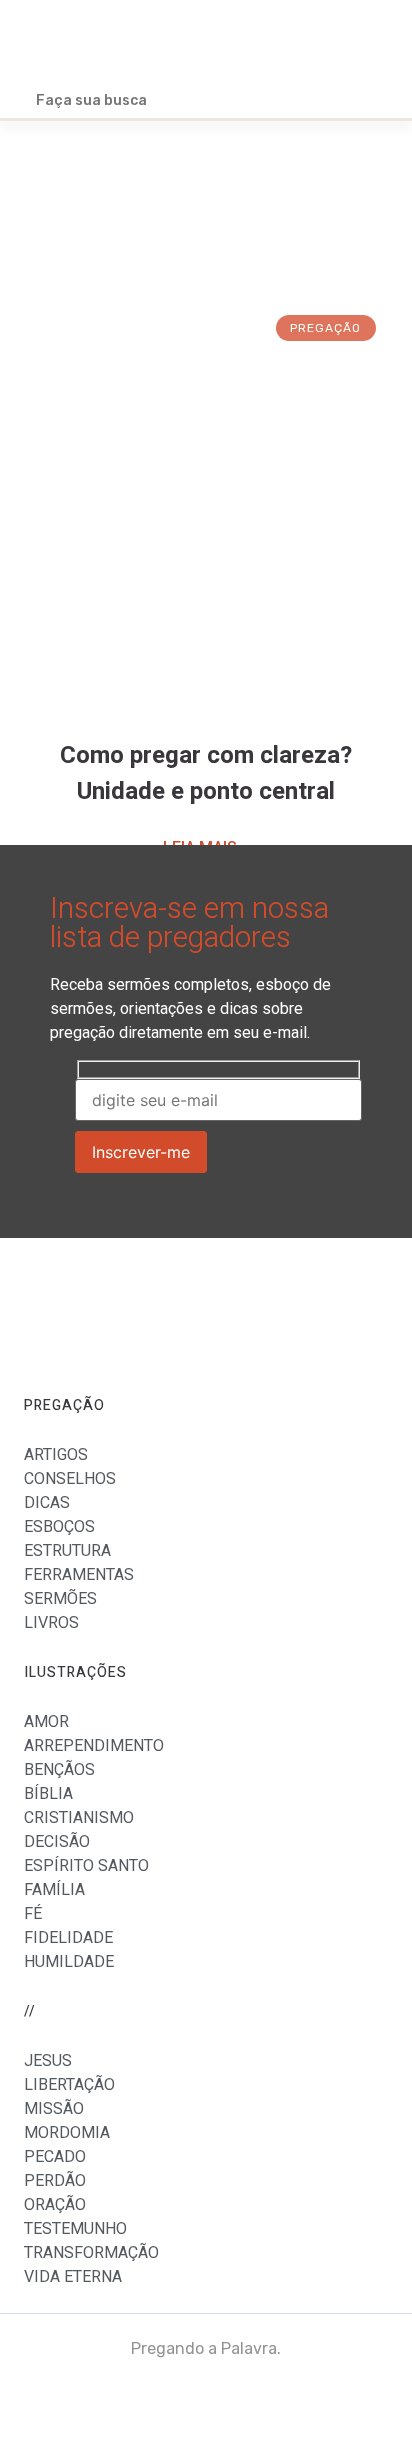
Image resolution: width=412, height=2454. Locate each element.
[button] (373, 42)
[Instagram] (361, 2403)
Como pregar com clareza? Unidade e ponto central (206, 773)
